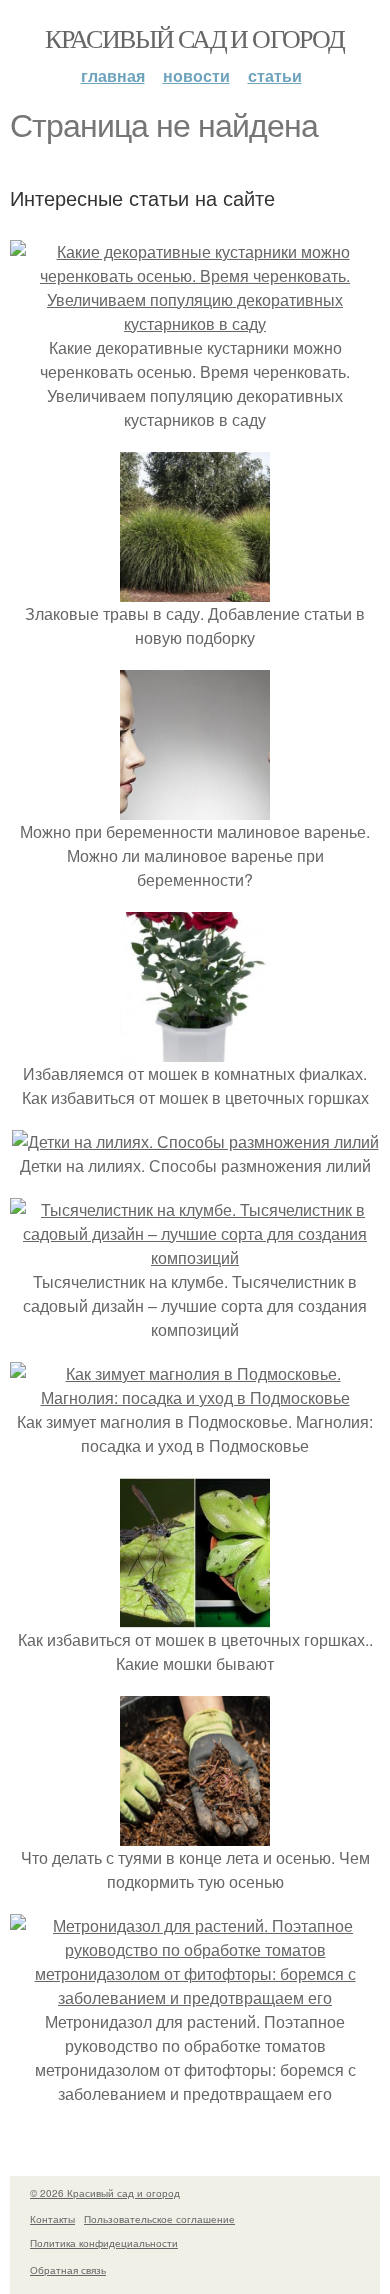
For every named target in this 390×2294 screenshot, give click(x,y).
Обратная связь (68, 2270)
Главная (113, 75)
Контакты (52, 2219)
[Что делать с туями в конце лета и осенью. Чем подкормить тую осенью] (195, 1833)
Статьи (275, 75)
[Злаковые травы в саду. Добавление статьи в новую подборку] (195, 589)
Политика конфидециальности (104, 2243)
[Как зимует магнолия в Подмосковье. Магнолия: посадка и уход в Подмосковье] (195, 1397)
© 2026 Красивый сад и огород (105, 2193)
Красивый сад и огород (194, 38)
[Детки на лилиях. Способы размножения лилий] (195, 1141)
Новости (196, 75)
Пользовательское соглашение (159, 2219)
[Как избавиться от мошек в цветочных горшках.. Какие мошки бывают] (195, 1615)
